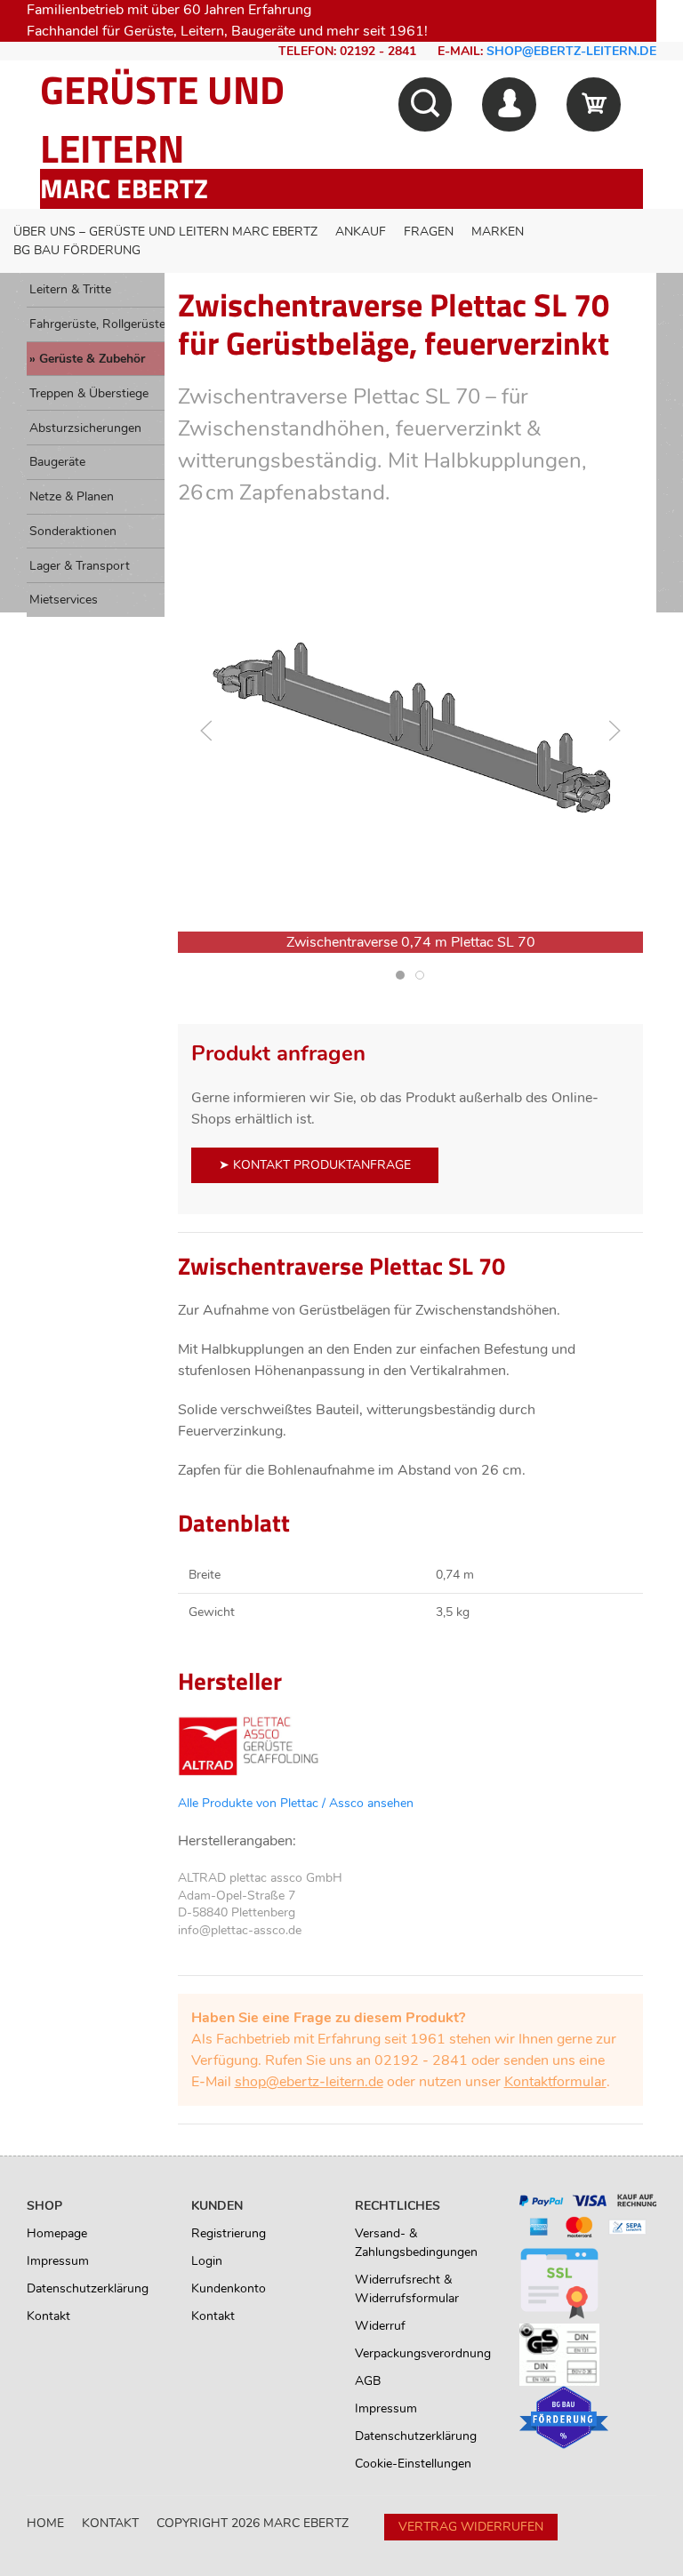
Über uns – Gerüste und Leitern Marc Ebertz (165, 232)
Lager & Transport (80, 566)
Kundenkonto (229, 2288)
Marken (498, 232)
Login (207, 2261)
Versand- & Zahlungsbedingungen (416, 2243)
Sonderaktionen (73, 531)
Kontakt (48, 2316)
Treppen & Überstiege (89, 393)
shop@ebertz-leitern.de (571, 51)
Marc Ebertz (124, 188)
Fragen (429, 232)
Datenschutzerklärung (88, 2288)
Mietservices (64, 600)
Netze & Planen (72, 496)
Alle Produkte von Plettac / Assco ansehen (296, 1803)
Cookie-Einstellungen (413, 2464)
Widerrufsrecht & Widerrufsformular (407, 2289)
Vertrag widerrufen (471, 2527)
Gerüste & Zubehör (92, 359)
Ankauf (361, 232)
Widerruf (380, 2326)
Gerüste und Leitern (162, 119)
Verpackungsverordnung (423, 2353)
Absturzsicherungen (85, 428)
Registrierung (229, 2233)
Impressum (58, 2261)
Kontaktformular (555, 2082)
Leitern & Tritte (70, 289)
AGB (368, 2381)
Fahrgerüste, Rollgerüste (97, 324)
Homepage (57, 2233)
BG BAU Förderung (77, 250)
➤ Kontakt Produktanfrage (315, 1165)
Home (45, 2523)
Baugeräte (57, 462)
